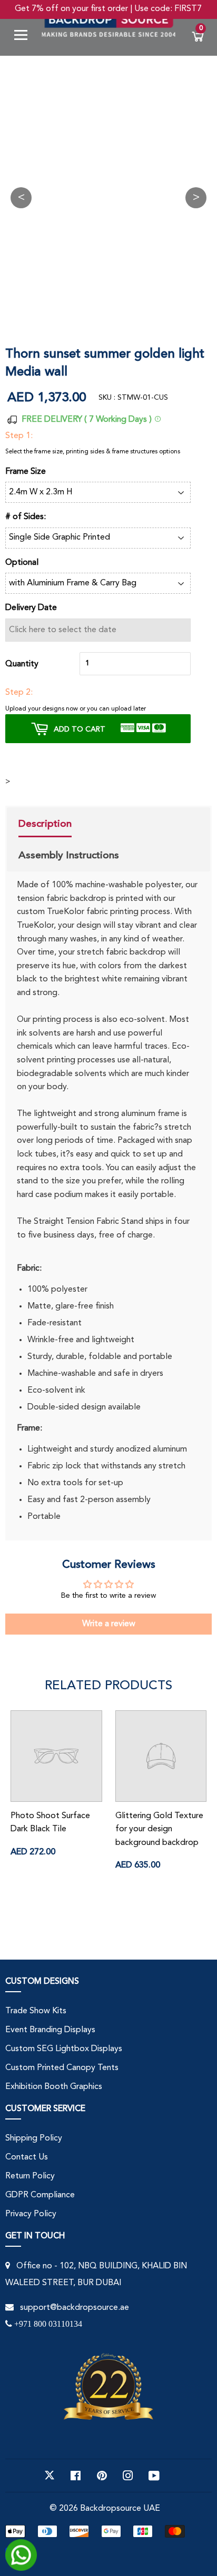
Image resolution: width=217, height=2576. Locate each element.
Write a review (109, 1624)
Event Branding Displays (50, 2030)
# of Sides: (26, 517)
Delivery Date (31, 608)
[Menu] (25, 37)
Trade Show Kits (36, 2011)
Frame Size (26, 472)
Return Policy (30, 2176)
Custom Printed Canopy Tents (62, 2068)
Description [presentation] (45, 824)
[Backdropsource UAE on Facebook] (76, 2476)
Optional (22, 563)
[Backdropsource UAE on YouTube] (154, 2476)
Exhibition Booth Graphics (54, 2087)
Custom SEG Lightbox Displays (64, 2049)
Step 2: (19, 693)
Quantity (22, 664)
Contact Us (27, 2157)
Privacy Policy (31, 2214)
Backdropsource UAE (120, 2509)
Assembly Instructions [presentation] (69, 855)
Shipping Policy (34, 2138)
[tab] (69, 825)
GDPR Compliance (40, 2195)
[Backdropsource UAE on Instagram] (128, 2476)
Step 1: (19, 436)
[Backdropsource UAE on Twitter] (50, 2476)
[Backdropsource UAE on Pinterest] (102, 2476)
